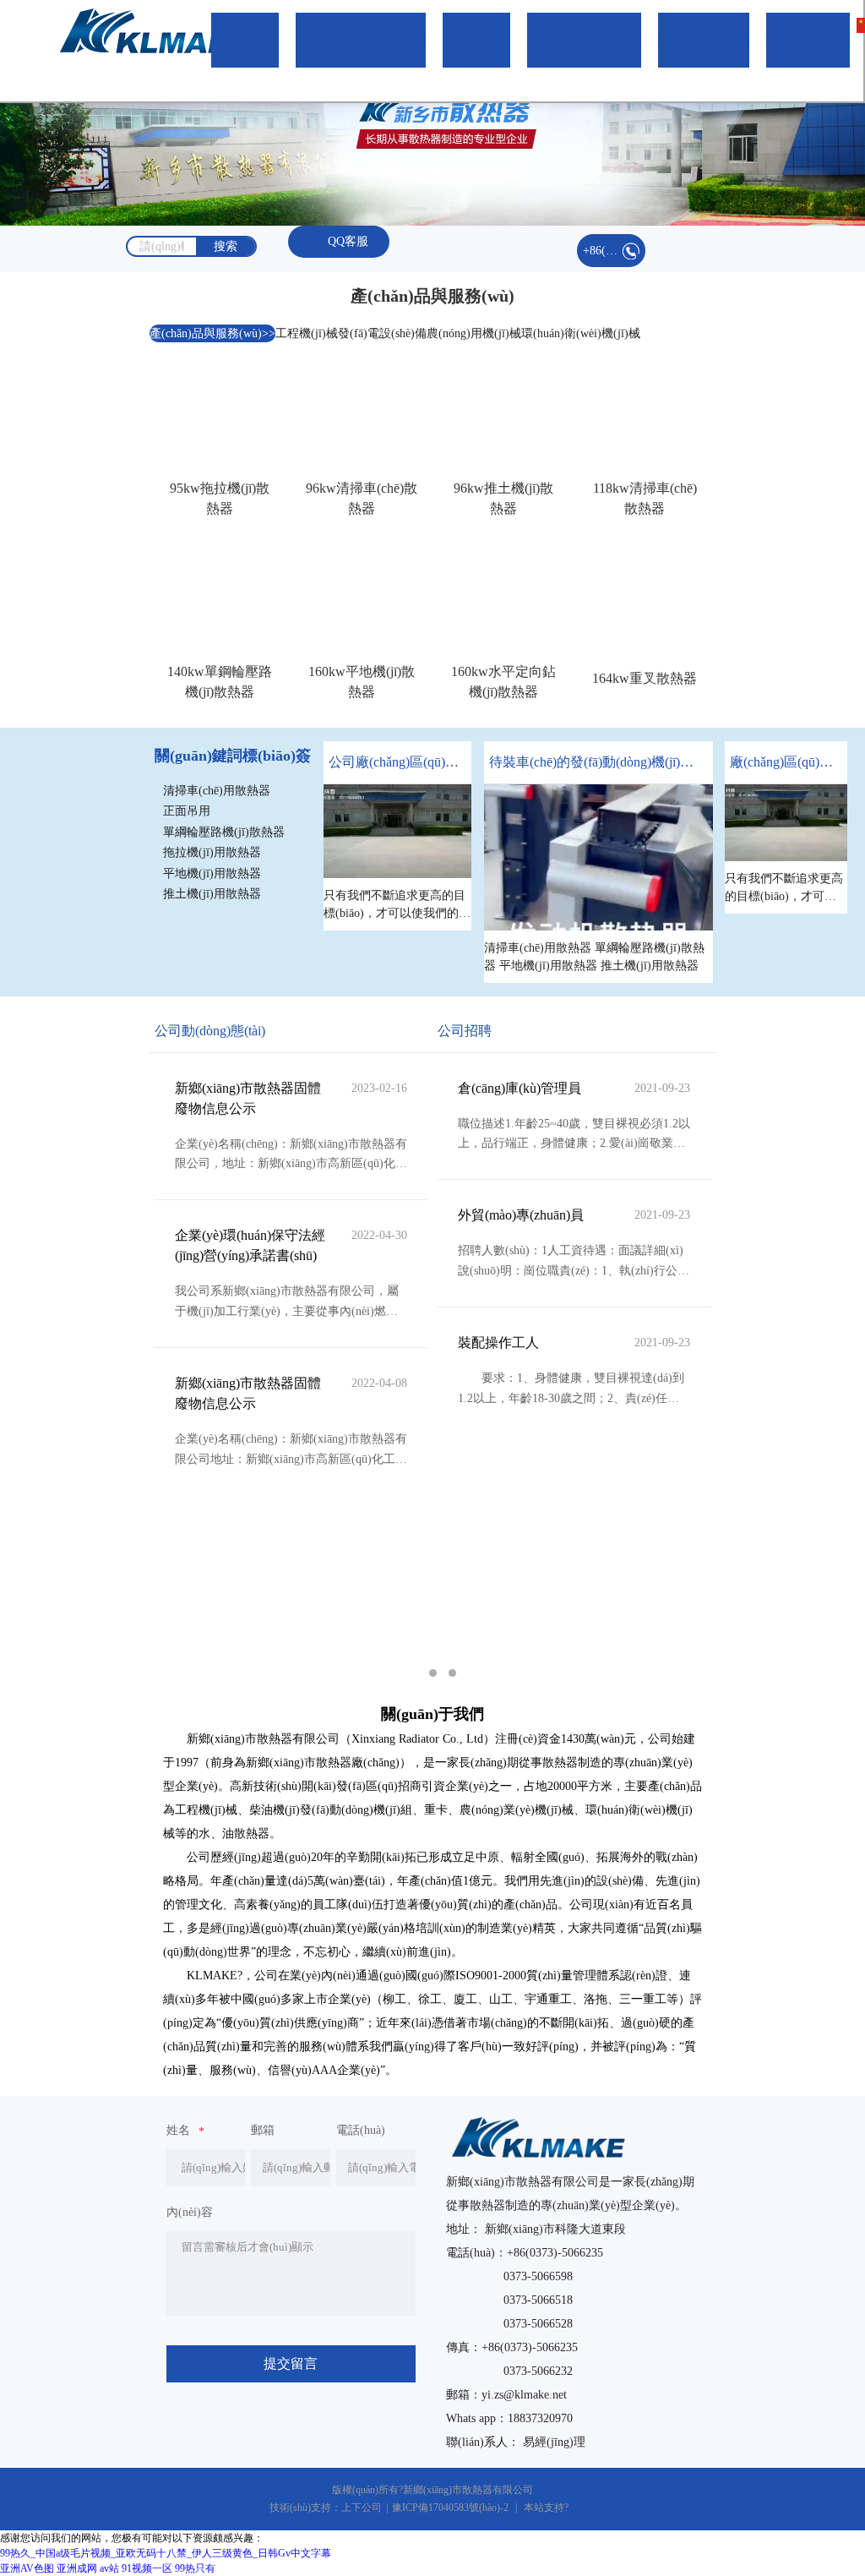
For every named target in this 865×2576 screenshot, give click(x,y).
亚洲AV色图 (27, 2568)
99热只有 (195, 2568)
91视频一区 (147, 2568)
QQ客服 (348, 241)
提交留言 (291, 2363)
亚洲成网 (77, 2568)
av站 (109, 2568)
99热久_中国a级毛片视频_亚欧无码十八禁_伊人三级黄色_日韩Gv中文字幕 (166, 2553)
